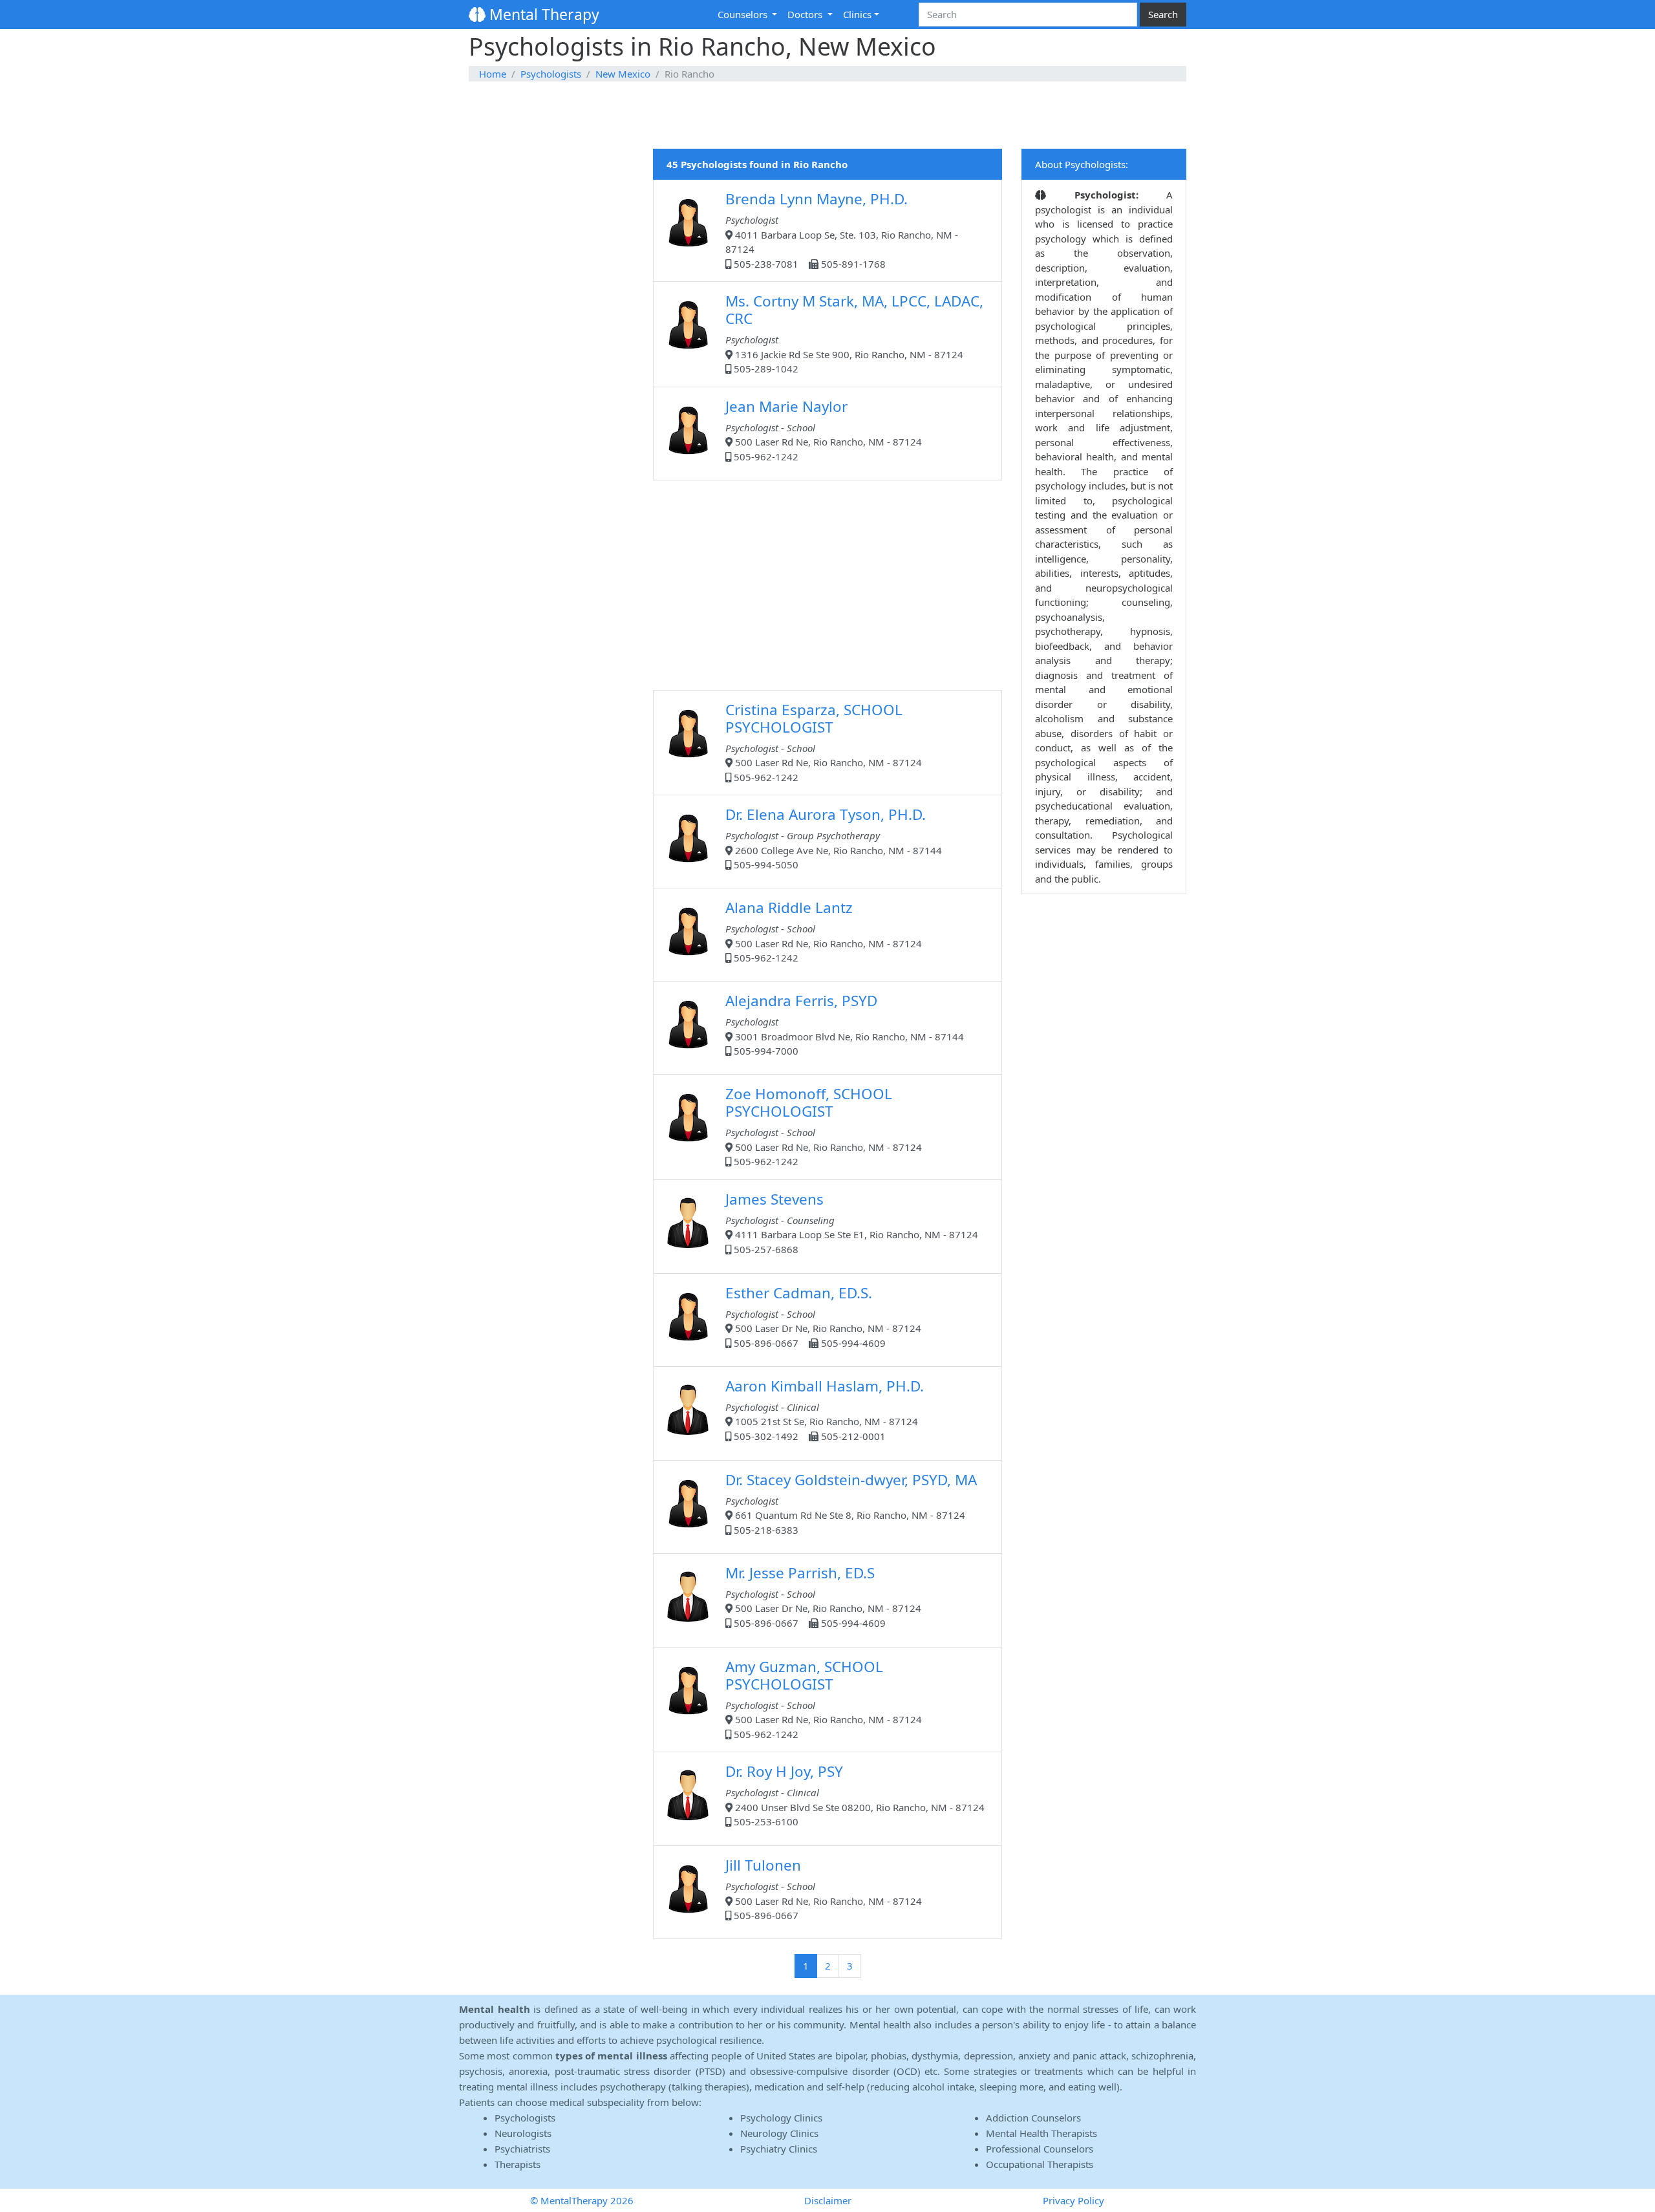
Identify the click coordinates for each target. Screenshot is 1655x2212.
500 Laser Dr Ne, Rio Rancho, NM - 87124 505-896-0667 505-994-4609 (823, 1316)
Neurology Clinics (779, 2133)
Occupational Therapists (1040, 2164)
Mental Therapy (542, 14)
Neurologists (523, 2133)
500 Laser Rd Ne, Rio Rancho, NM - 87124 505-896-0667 (824, 1888)
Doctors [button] (806, 14)
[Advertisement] (827, 116)
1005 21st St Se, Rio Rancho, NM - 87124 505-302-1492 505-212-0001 (825, 1409)
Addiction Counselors (1033, 2118)
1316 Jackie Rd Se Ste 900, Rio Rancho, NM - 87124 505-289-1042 (854, 333)
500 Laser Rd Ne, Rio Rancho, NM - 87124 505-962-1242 (824, 430)
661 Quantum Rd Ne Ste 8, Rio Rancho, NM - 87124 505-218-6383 (851, 1503)
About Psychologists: (1082, 164)
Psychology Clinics (781, 2118)
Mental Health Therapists (1041, 2133)
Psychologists (551, 74)
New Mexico (623, 74)
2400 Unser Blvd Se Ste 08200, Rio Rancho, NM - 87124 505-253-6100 (855, 1795)
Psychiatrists (522, 2149)
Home (493, 74)
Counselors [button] (744, 14)
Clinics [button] (857, 14)
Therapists (518, 2164)
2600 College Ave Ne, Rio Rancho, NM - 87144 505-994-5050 (834, 838)
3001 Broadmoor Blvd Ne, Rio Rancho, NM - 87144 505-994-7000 (845, 1024)
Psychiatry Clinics (779, 2149)
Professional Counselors (1040, 2149)
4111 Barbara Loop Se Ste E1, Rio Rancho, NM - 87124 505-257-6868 (852, 1222)
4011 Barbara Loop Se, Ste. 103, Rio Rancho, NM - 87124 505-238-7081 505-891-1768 (842, 230)
